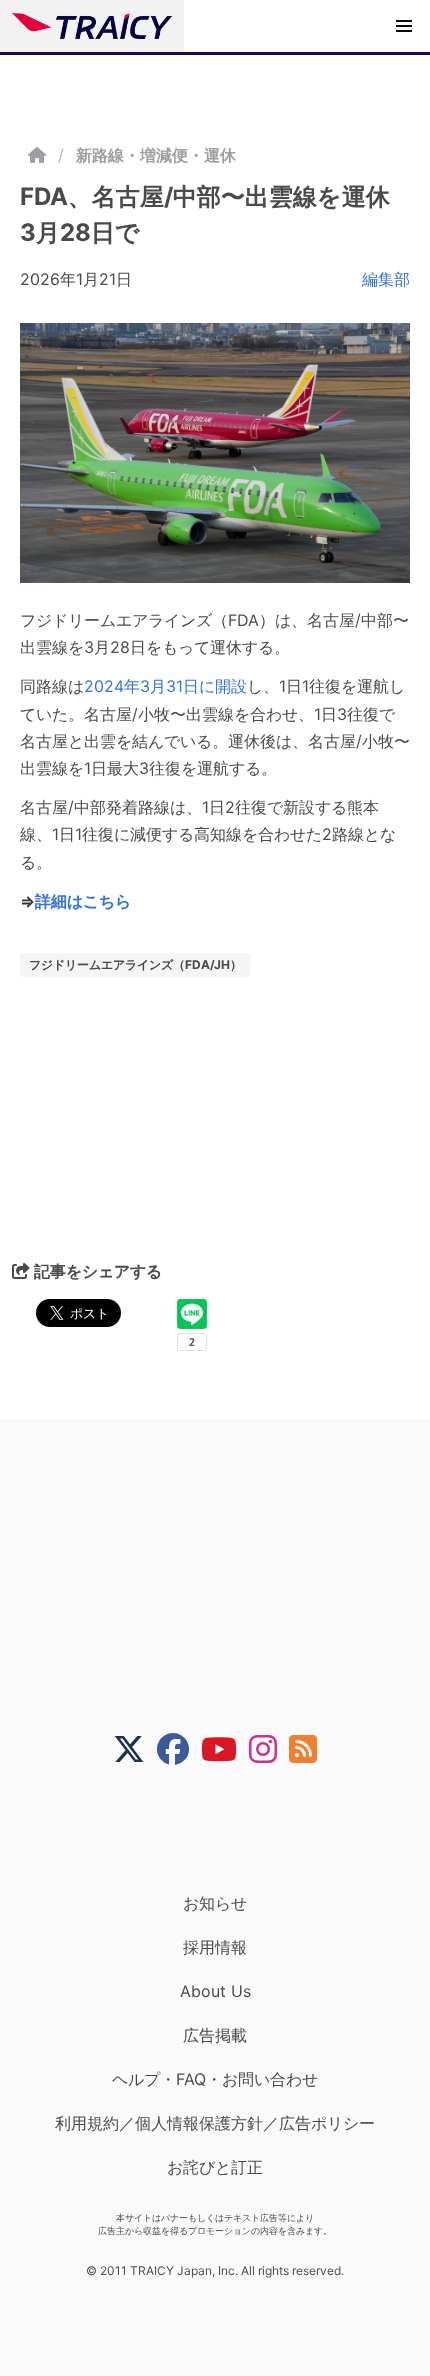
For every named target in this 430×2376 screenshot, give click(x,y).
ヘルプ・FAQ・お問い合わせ (215, 2079)
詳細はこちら (83, 901)
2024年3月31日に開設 (165, 686)
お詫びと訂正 (215, 2167)
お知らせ (215, 1903)
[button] (404, 26)
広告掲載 (215, 2035)
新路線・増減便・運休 (156, 155)
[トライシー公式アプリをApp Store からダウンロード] (227, 1829)
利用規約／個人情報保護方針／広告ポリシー (215, 2123)
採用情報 (215, 1947)
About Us (215, 1991)
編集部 (386, 279)
